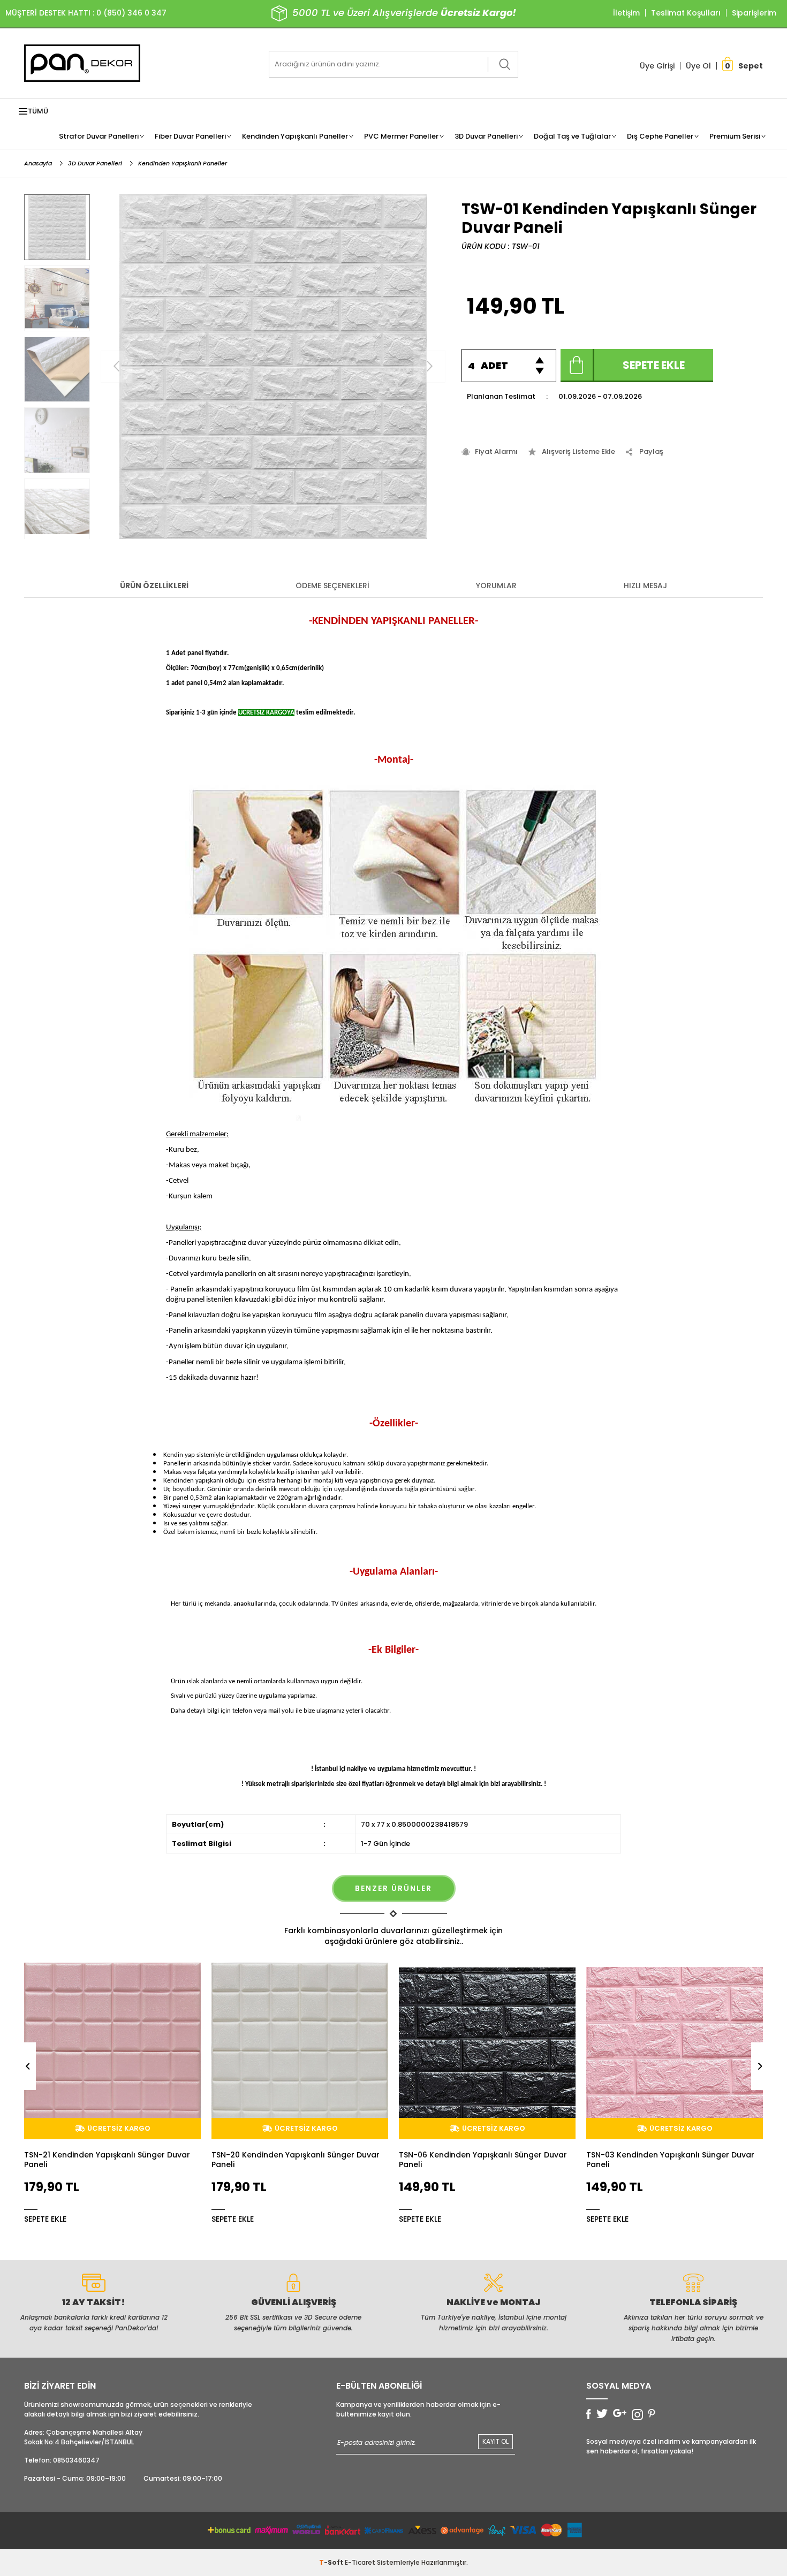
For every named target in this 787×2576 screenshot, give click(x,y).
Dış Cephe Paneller (660, 136)
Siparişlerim (754, 13)
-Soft (332, 2562)
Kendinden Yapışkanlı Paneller (295, 136)
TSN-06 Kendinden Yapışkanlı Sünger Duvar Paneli (296, 2160)
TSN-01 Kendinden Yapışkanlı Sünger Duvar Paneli (669, 2160)
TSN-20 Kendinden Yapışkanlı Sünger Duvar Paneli (108, 2160)
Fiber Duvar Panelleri (190, 136)
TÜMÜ (38, 111)
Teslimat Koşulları (686, 13)
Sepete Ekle (654, 365)
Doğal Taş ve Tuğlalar (572, 136)
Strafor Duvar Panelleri (99, 136)
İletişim (626, 13)
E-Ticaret (360, 2562)
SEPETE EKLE (45, 2218)
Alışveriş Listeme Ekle (578, 451)
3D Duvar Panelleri (486, 136)
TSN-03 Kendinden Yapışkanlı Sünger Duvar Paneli (483, 2160)
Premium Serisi (735, 136)
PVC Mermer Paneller (401, 136)
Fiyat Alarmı (496, 451)
